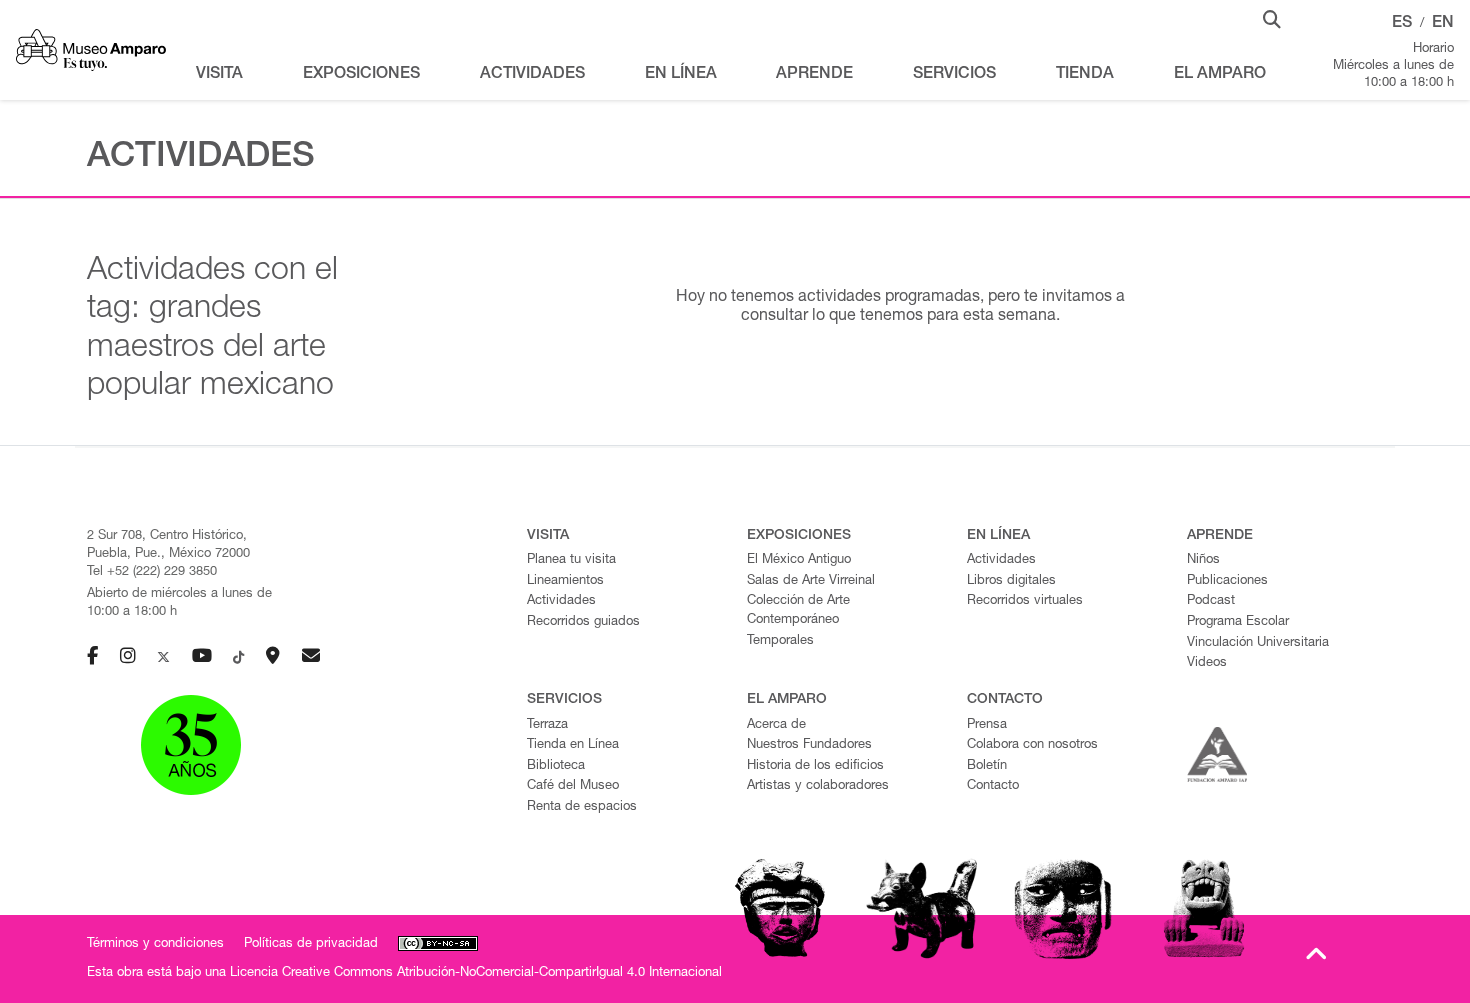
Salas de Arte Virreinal (811, 581)
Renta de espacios (582, 807)
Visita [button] (219, 75)
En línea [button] (681, 75)
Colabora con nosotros (1032, 745)
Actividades (561, 601)
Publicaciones (1227, 581)
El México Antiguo (799, 560)
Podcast (1211, 601)
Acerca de (776, 725)
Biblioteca (556, 766)
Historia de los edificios (815, 766)
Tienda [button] (1085, 75)
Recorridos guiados (583, 622)
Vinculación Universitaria (1258, 643)
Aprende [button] (814, 75)
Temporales (780, 641)
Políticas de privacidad (311, 944)
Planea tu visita (571, 560)
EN (1443, 24)
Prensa (987, 725)
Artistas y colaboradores (818, 786)
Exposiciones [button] (361, 75)
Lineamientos (565, 581)
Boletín (987, 766)
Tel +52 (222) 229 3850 (152, 572)
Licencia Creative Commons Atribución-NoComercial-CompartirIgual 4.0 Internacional (476, 973)
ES (1402, 24)
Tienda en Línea (573, 745)
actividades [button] (532, 75)
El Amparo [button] (1220, 75)
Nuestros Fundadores (809, 745)
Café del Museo (573, 786)
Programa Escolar (1238, 622)
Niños (1203, 560)
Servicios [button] (954, 75)
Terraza (547, 725)
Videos (1207, 663)
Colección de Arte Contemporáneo (798, 611)
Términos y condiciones (155, 944)
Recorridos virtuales (1025, 601)
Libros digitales (1011, 581)
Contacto (993, 786)
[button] (1272, 18)
